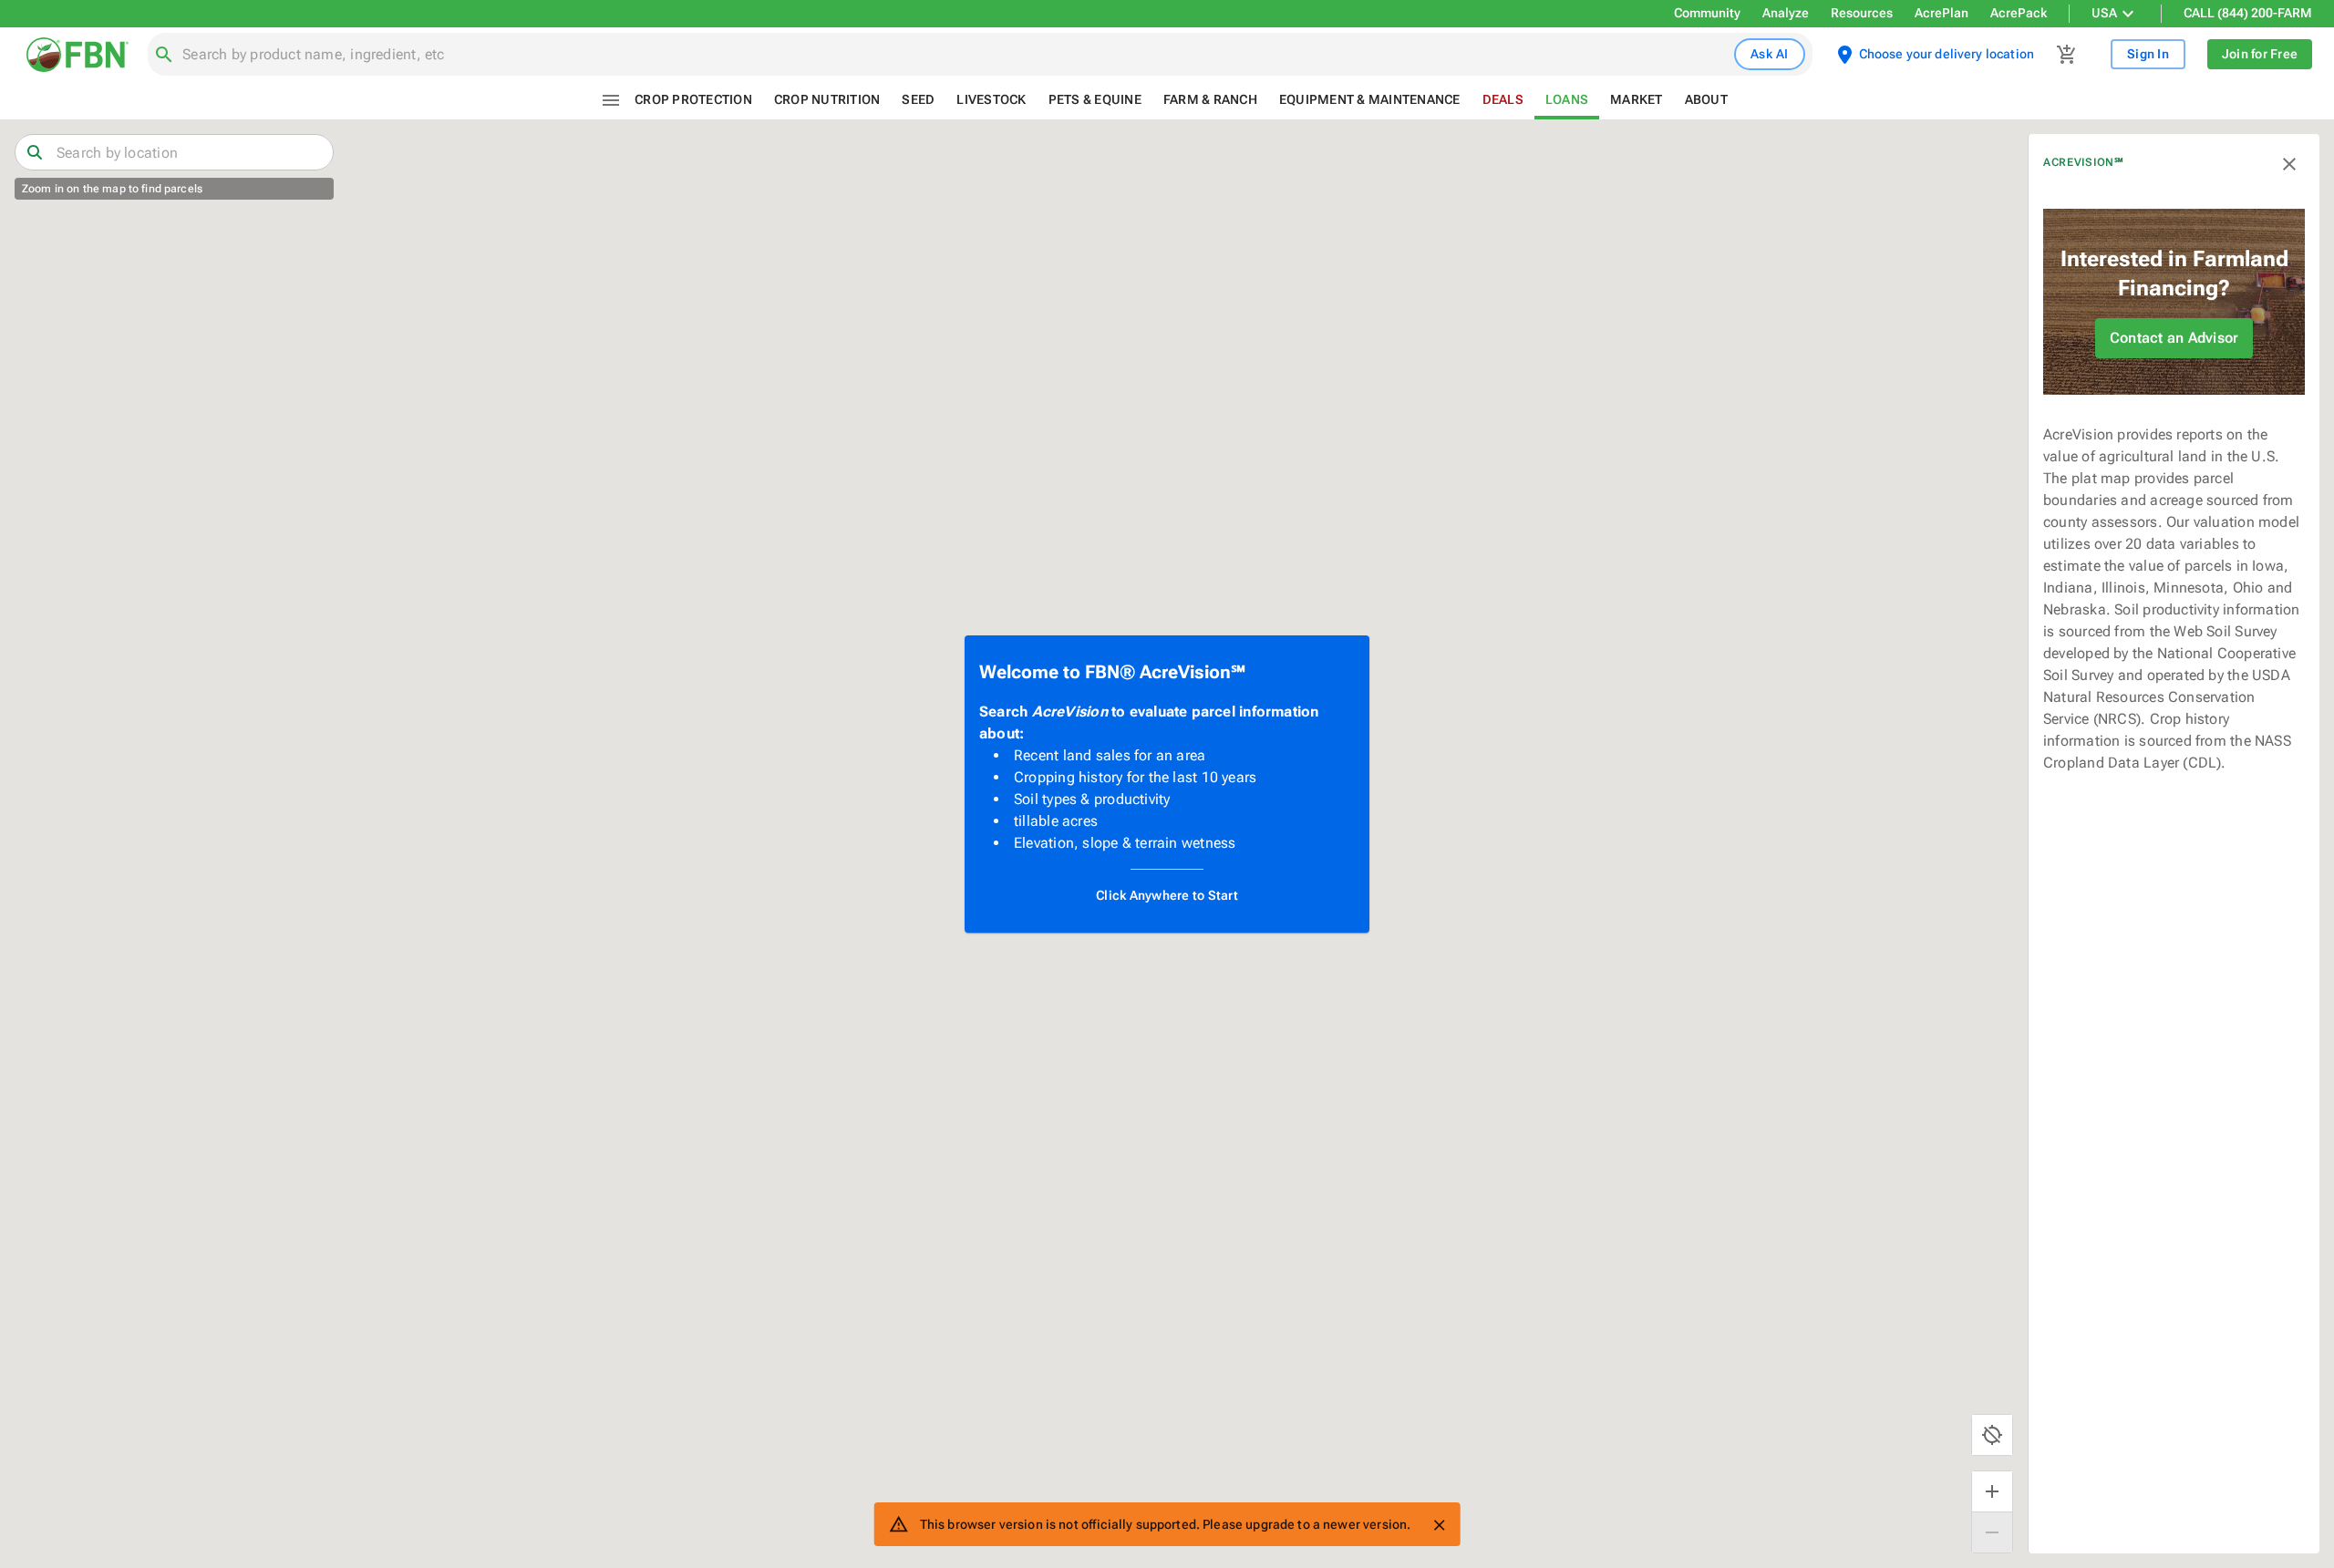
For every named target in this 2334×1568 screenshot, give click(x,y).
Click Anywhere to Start (1167, 895)
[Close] (1439, 1525)
